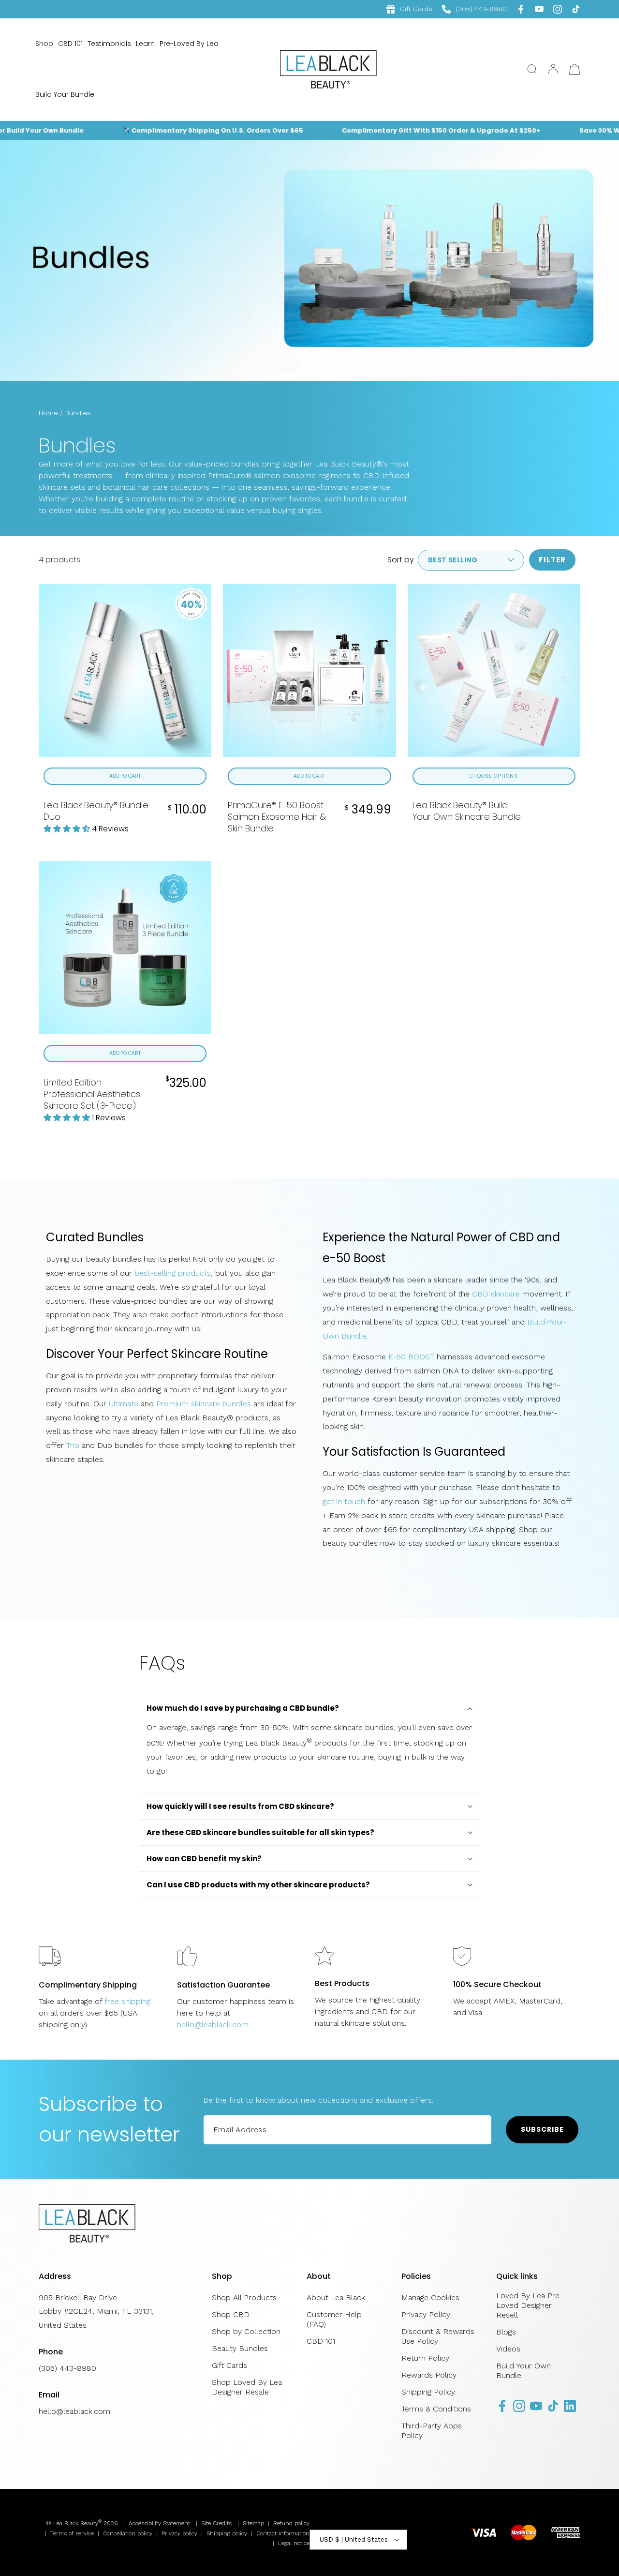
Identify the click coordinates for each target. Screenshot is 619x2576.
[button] (532, 69)
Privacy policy (179, 2533)
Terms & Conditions (436, 2409)
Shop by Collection (246, 2331)
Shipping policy (227, 2533)
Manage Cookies (430, 2297)
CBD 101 (70, 44)
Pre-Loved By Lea (189, 44)
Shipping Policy (428, 2392)
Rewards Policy (429, 2375)
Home (48, 413)
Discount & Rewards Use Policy (438, 2336)
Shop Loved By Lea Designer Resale (247, 2387)
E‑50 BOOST (413, 1357)
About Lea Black (336, 2297)
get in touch (344, 1501)
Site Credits (216, 2523)
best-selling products (173, 1273)
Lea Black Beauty (76, 2523)
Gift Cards (416, 9)
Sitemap (253, 2523)
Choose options (494, 776)
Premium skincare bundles (204, 1404)
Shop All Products (244, 2297)
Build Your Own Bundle (523, 2371)
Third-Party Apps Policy (432, 2431)
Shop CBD (231, 2314)
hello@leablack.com (213, 2025)
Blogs (506, 2332)
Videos (508, 2349)
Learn (145, 44)
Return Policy (425, 2358)
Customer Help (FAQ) (334, 2319)
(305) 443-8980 (474, 9)
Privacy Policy (426, 2314)
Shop (44, 44)
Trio (73, 1445)
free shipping (127, 2001)
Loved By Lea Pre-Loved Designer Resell (530, 2305)
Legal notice (294, 2543)
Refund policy (291, 2523)
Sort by (401, 560)
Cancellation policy (128, 2533)
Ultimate (124, 1404)
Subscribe (542, 2129)
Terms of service (72, 2533)
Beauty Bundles (240, 2348)
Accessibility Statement (159, 2523)
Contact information (283, 2533)
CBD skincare (496, 1294)
